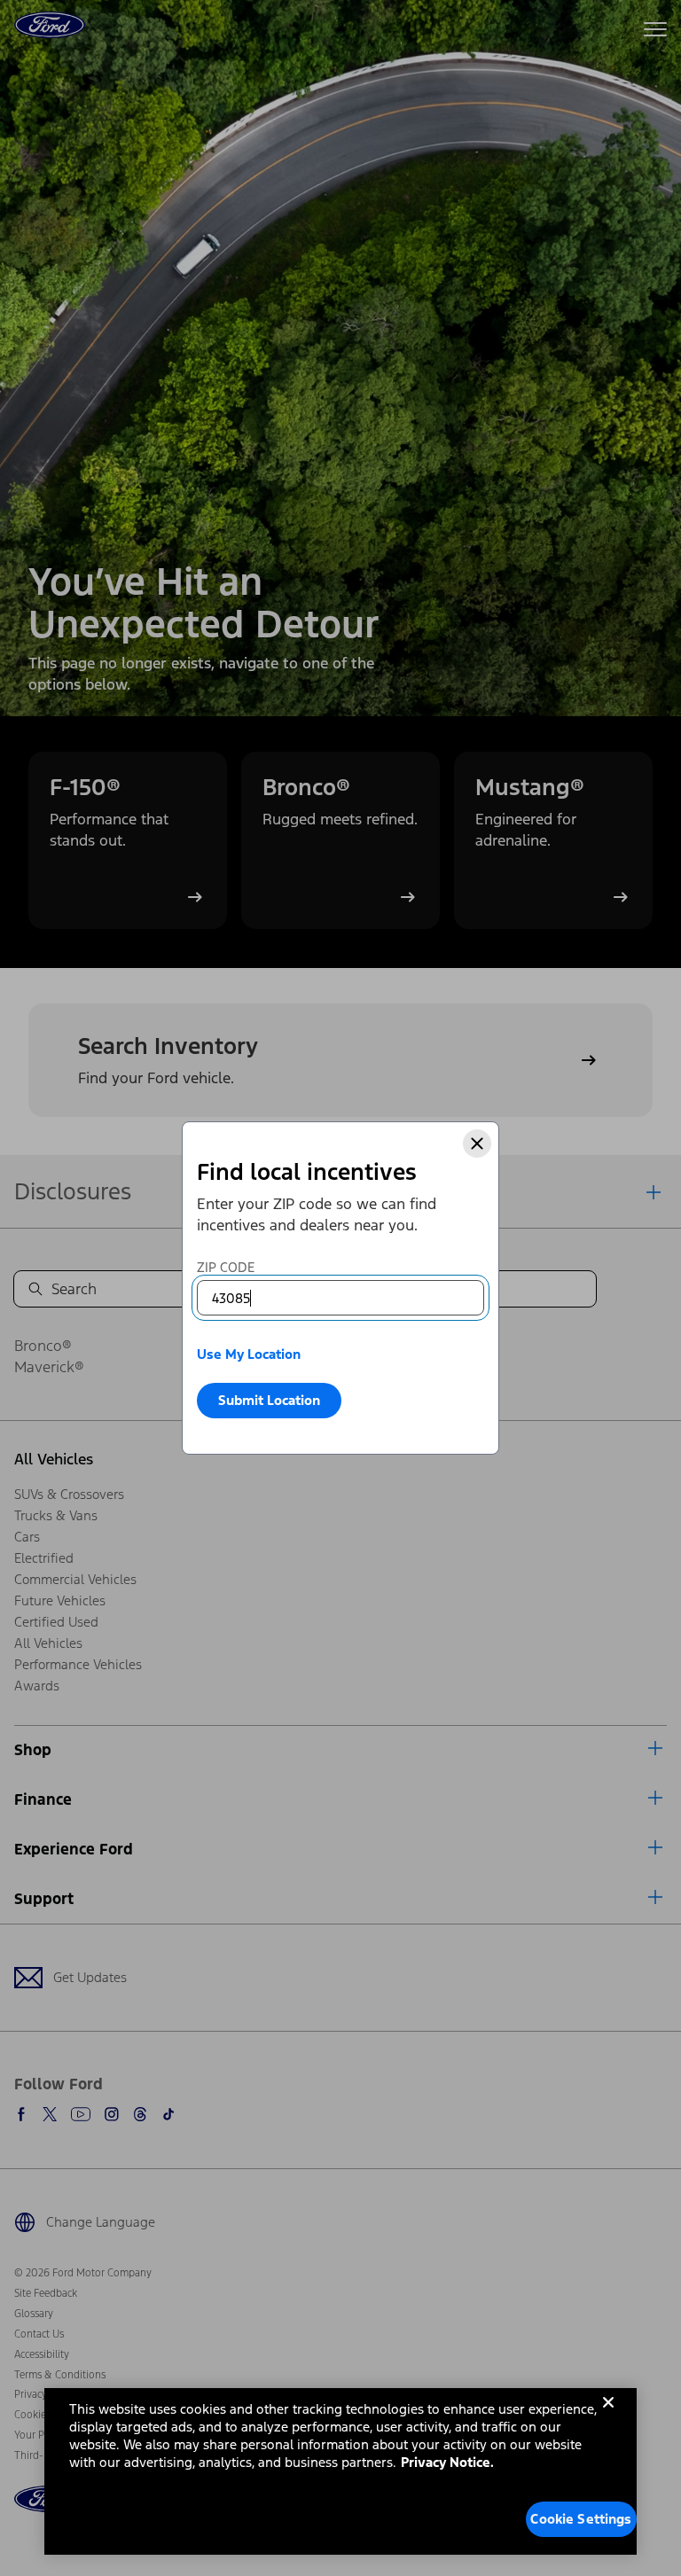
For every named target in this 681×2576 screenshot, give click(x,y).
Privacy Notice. (447, 2462)
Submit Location (269, 1400)
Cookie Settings (581, 2519)
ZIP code (226, 1267)
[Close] (477, 1144)
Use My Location (249, 1354)
